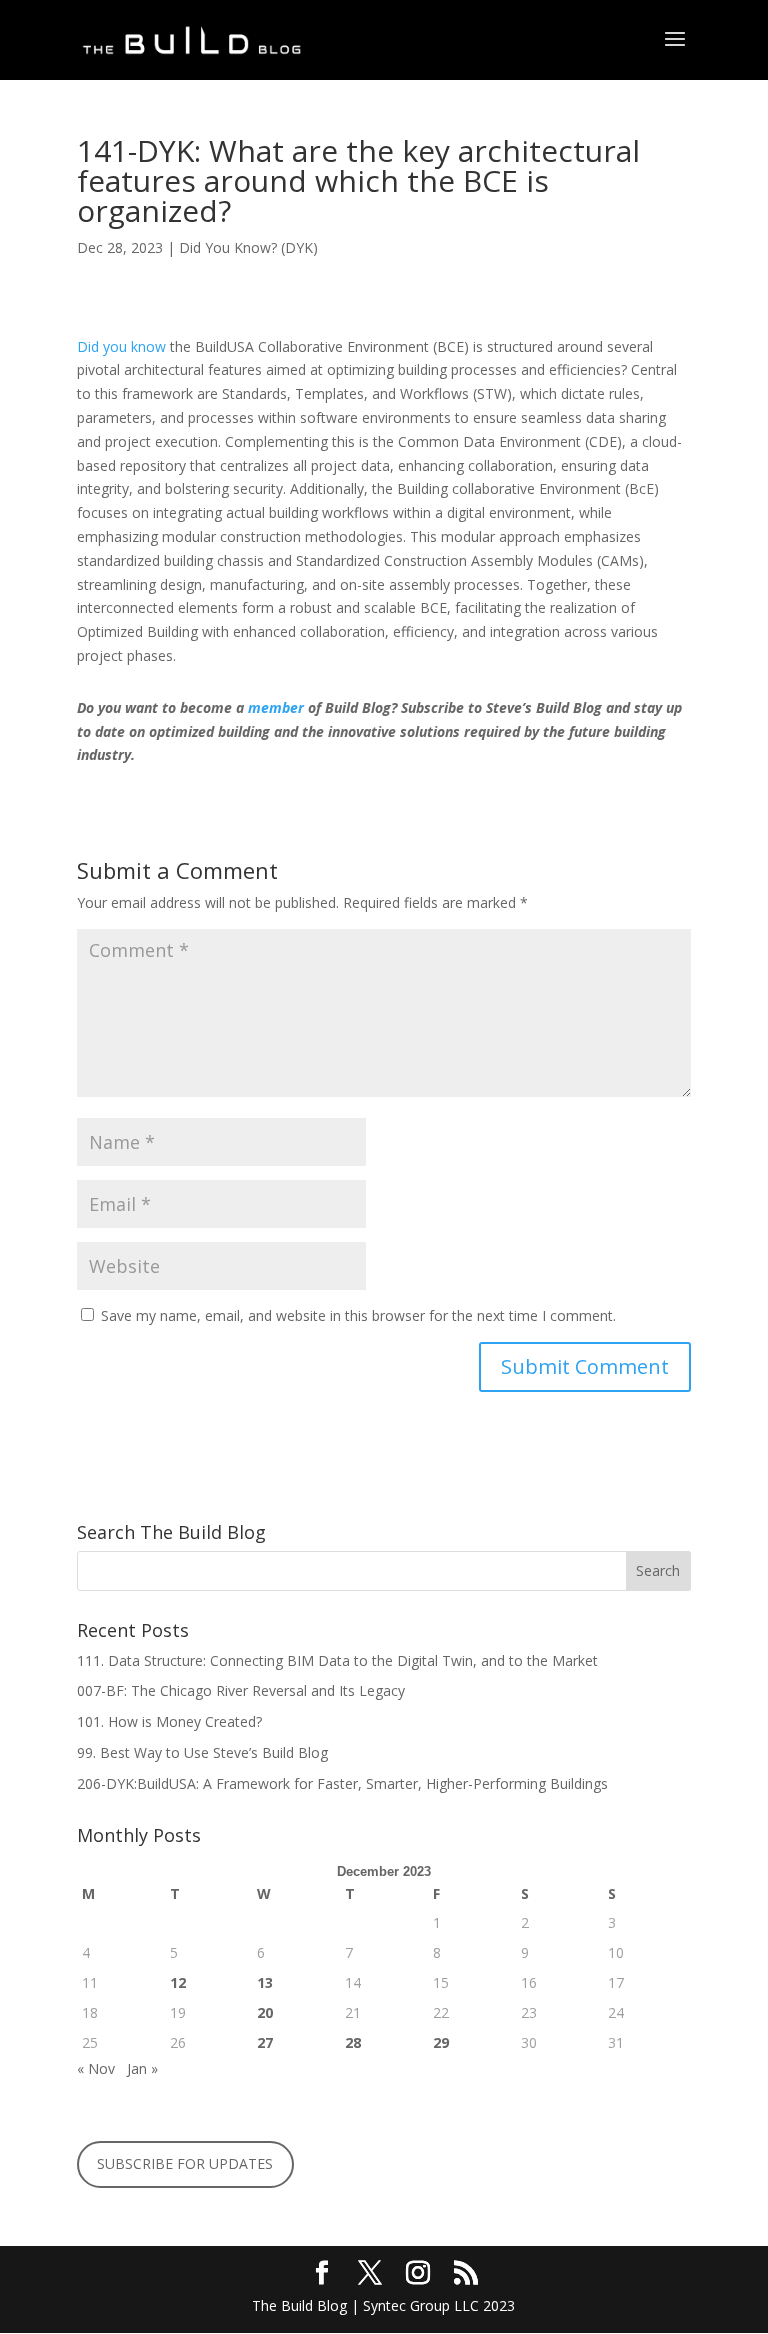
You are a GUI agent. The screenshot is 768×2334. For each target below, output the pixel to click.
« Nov (96, 2068)
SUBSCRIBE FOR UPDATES (185, 2163)
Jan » (142, 2068)
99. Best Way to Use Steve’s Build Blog (204, 1752)
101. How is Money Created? (169, 1721)
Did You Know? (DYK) (248, 247)
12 (178, 1982)
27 (265, 2042)
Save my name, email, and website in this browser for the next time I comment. (358, 1315)
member (276, 707)
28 (353, 2042)
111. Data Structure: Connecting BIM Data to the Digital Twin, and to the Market (339, 1660)
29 (441, 2042)
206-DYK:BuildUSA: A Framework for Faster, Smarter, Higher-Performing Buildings (342, 1783)
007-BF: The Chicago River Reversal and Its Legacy (243, 1690)
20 (265, 2012)
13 (265, 1982)
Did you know (121, 346)
